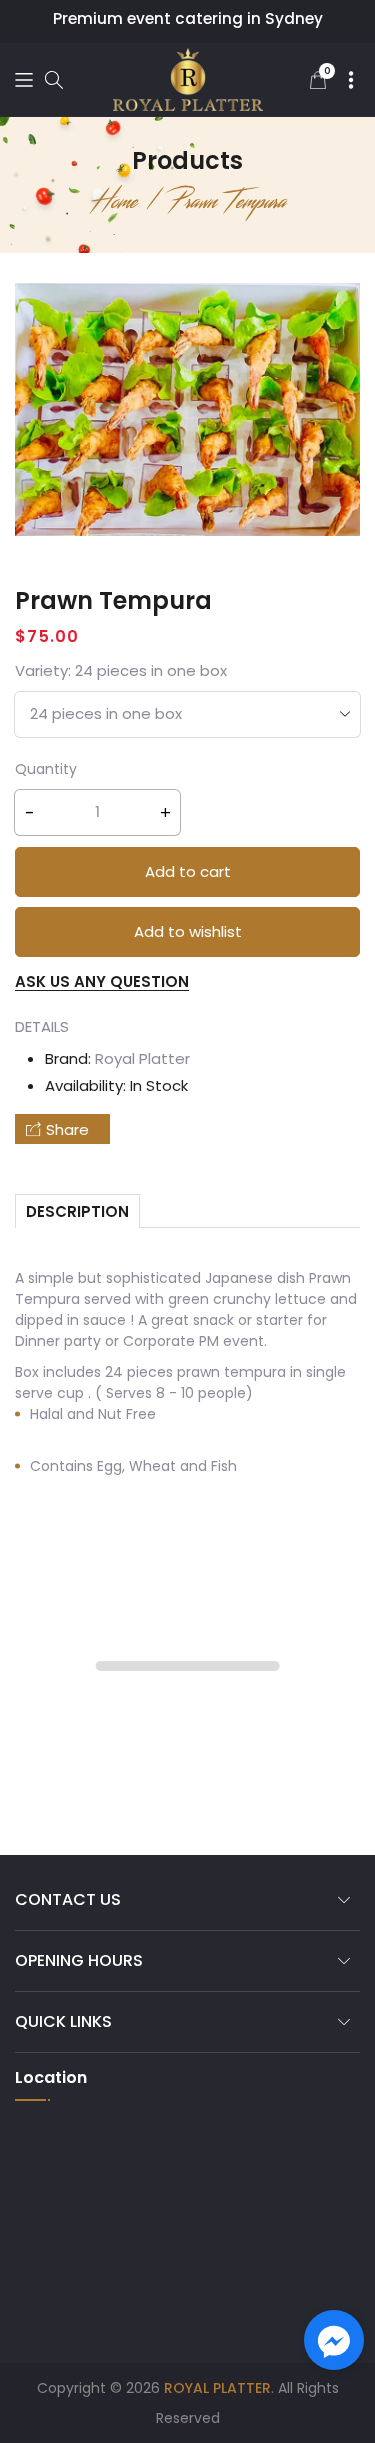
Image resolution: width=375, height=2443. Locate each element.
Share (67, 1129)
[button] (24, 79)
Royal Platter (142, 1058)
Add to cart (188, 871)
